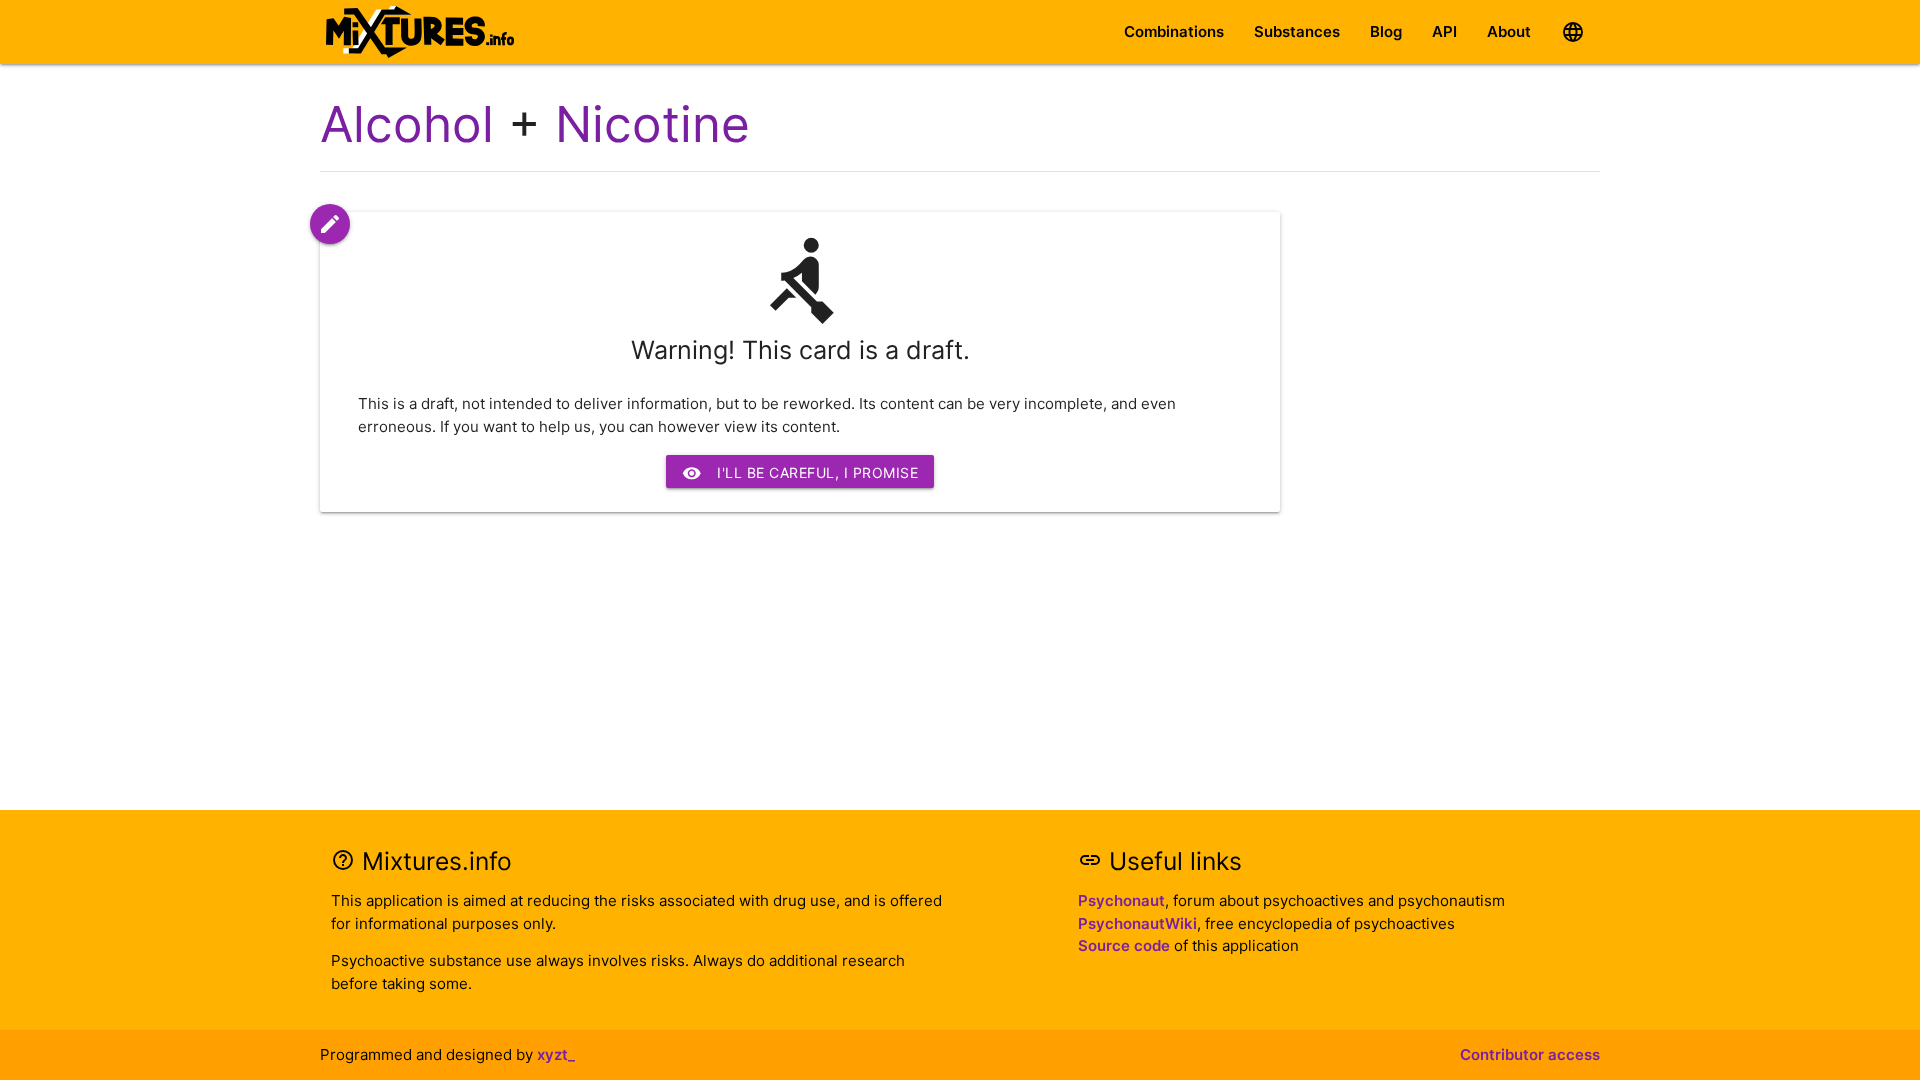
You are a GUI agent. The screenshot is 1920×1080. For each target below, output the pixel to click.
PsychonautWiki (1137, 923)
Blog (1386, 31)
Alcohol (407, 124)
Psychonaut (1121, 900)
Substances (1297, 31)
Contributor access (1530, 1054)
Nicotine (652, 124)
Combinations (1174, 31)
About (1509, 31)
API (1444, 31)
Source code (1124, 945)
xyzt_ (556, 1054)
